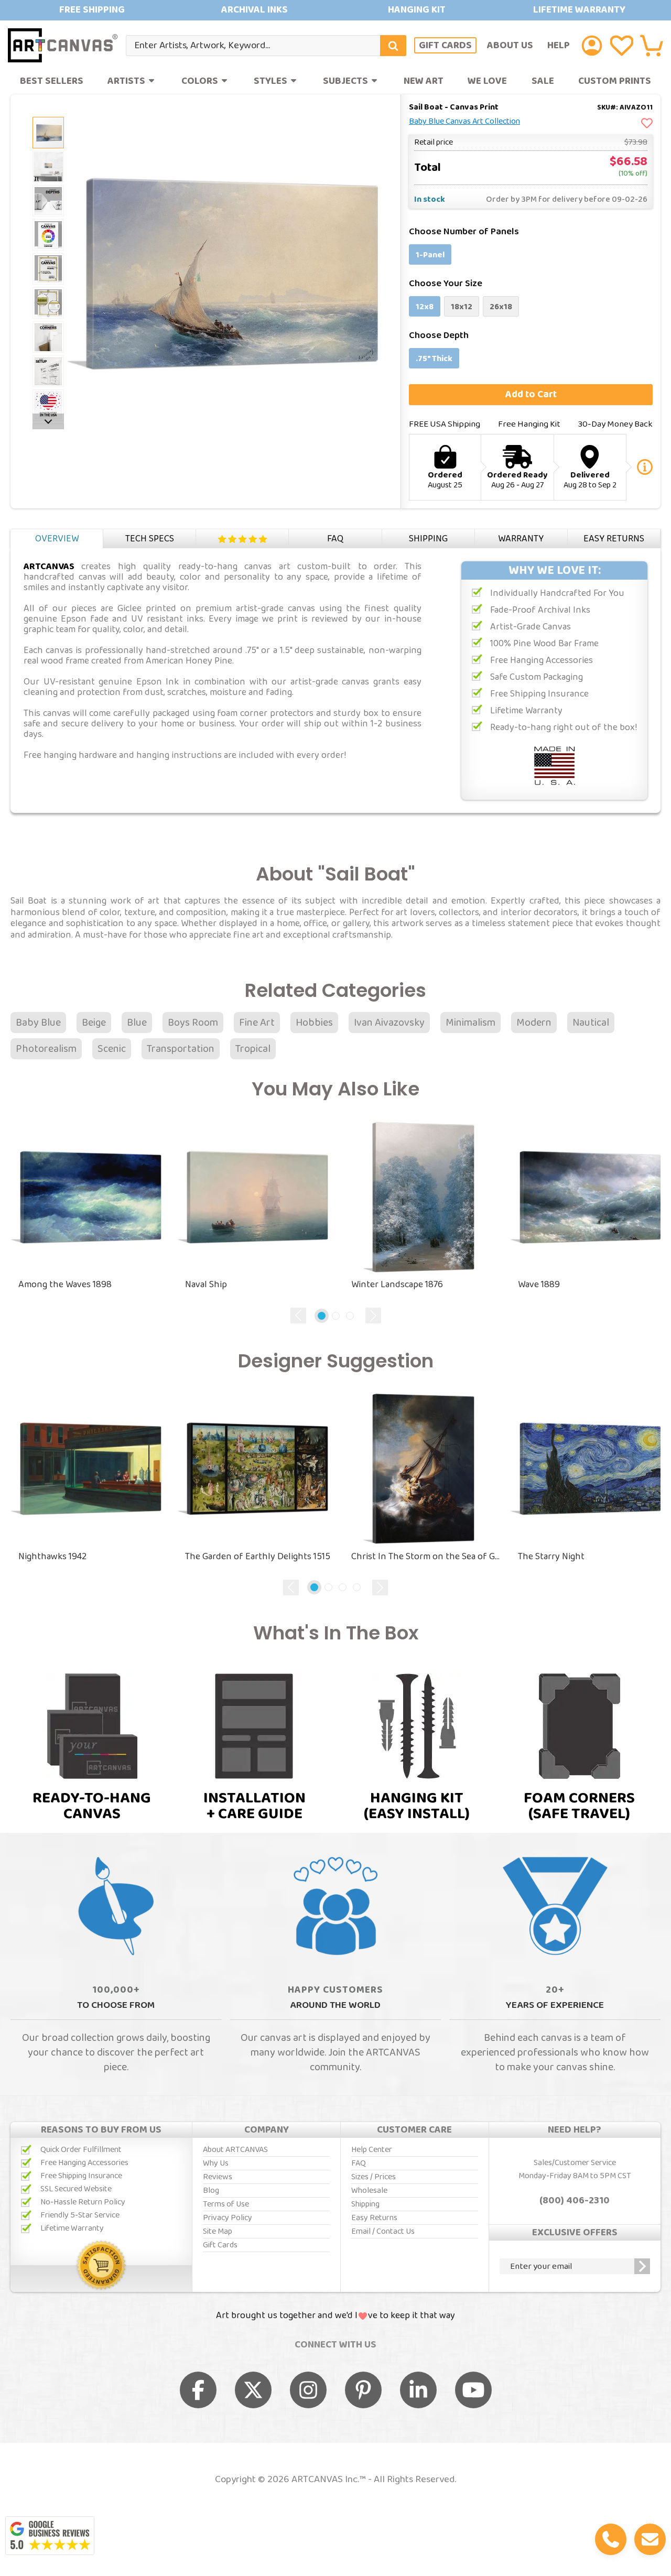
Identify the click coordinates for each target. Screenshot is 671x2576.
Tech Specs (150, 539)
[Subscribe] (642, 2266)
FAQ (335, 539)
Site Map (218, 2231)
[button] (652, 46)
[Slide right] (48, 421)
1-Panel (430, 255)
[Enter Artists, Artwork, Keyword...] (393, 46)
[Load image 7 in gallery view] (48, 337)
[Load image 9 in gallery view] (48, 405)
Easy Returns (614, 539)
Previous (298, 1316)
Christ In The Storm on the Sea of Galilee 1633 (427, 1557)
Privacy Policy (228, 2218)
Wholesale (369, 2191)
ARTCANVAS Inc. (325, 2480)
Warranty (521, 539)
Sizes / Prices (374, 2177)
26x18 (501, 307)
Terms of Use (226, 2204)
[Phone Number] (611, 2539)
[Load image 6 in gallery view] (48, 303)
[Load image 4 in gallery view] (48, 235)
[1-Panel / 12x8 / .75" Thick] (48, 167)
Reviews (242, 539)
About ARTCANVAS (235, 2150)
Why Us (216, 2163)
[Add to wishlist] (647, 124)
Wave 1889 (539, 1285)
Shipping (428, 539)
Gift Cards (445, 46)
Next (373, 1316)
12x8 (425, 307)
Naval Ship (206, 1285)
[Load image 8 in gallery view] (48, 371)
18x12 (462, 307)
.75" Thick (434, 359)
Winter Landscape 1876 (397, 1285)
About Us (510, 45)
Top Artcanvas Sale (335, 10)
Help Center (372, 2150)
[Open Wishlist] (622, 46)
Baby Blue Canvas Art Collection (464, 122)
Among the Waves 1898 (65, 1285)
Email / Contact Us (383, 2231)
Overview (57, 539)
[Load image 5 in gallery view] (48, 269)
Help (559, 45)
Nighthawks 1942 (52, 1557)
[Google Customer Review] (50, 2536)
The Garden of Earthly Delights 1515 (258, 1557)
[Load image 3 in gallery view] (48, 201)
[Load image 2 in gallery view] (48, 133)
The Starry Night (551, 1557)
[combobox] (266, 46)
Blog (211, 2191)
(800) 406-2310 (575, 2201)
